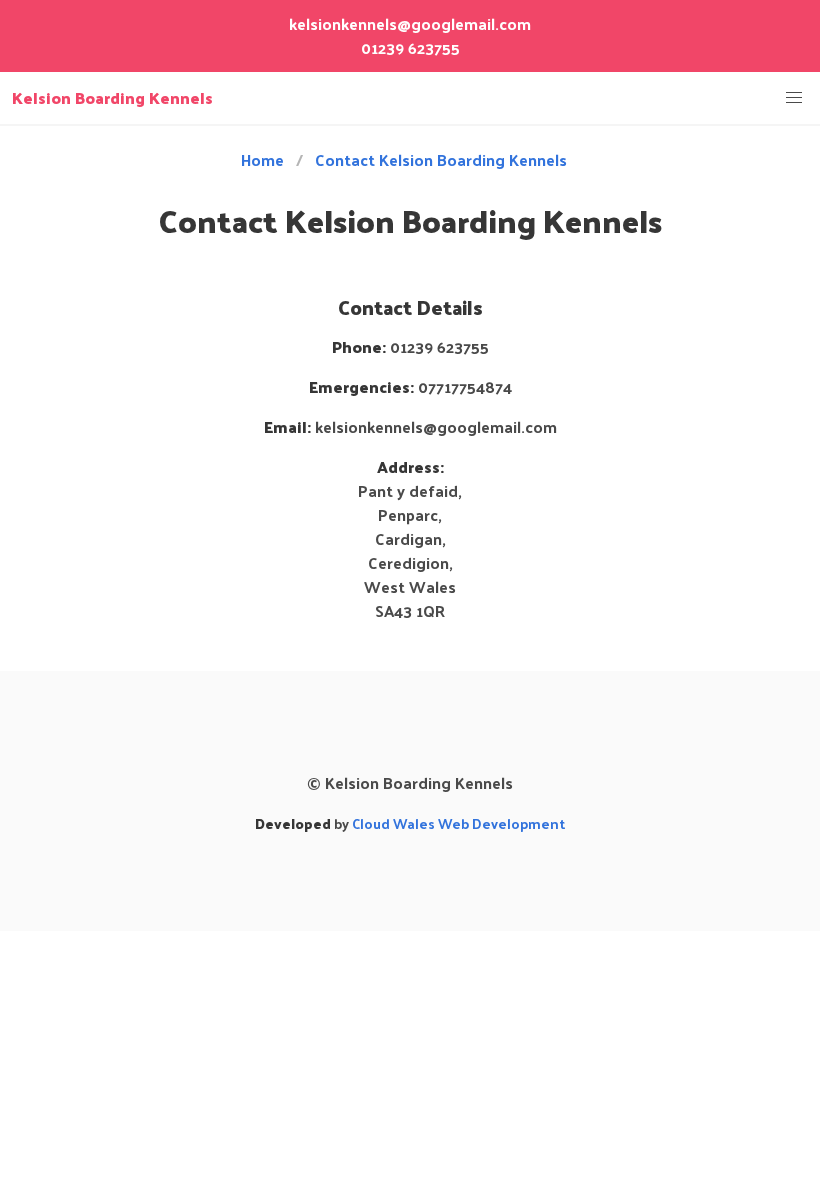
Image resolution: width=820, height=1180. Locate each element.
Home (262, 160)
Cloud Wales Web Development (458, 823)
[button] (794, 98)
